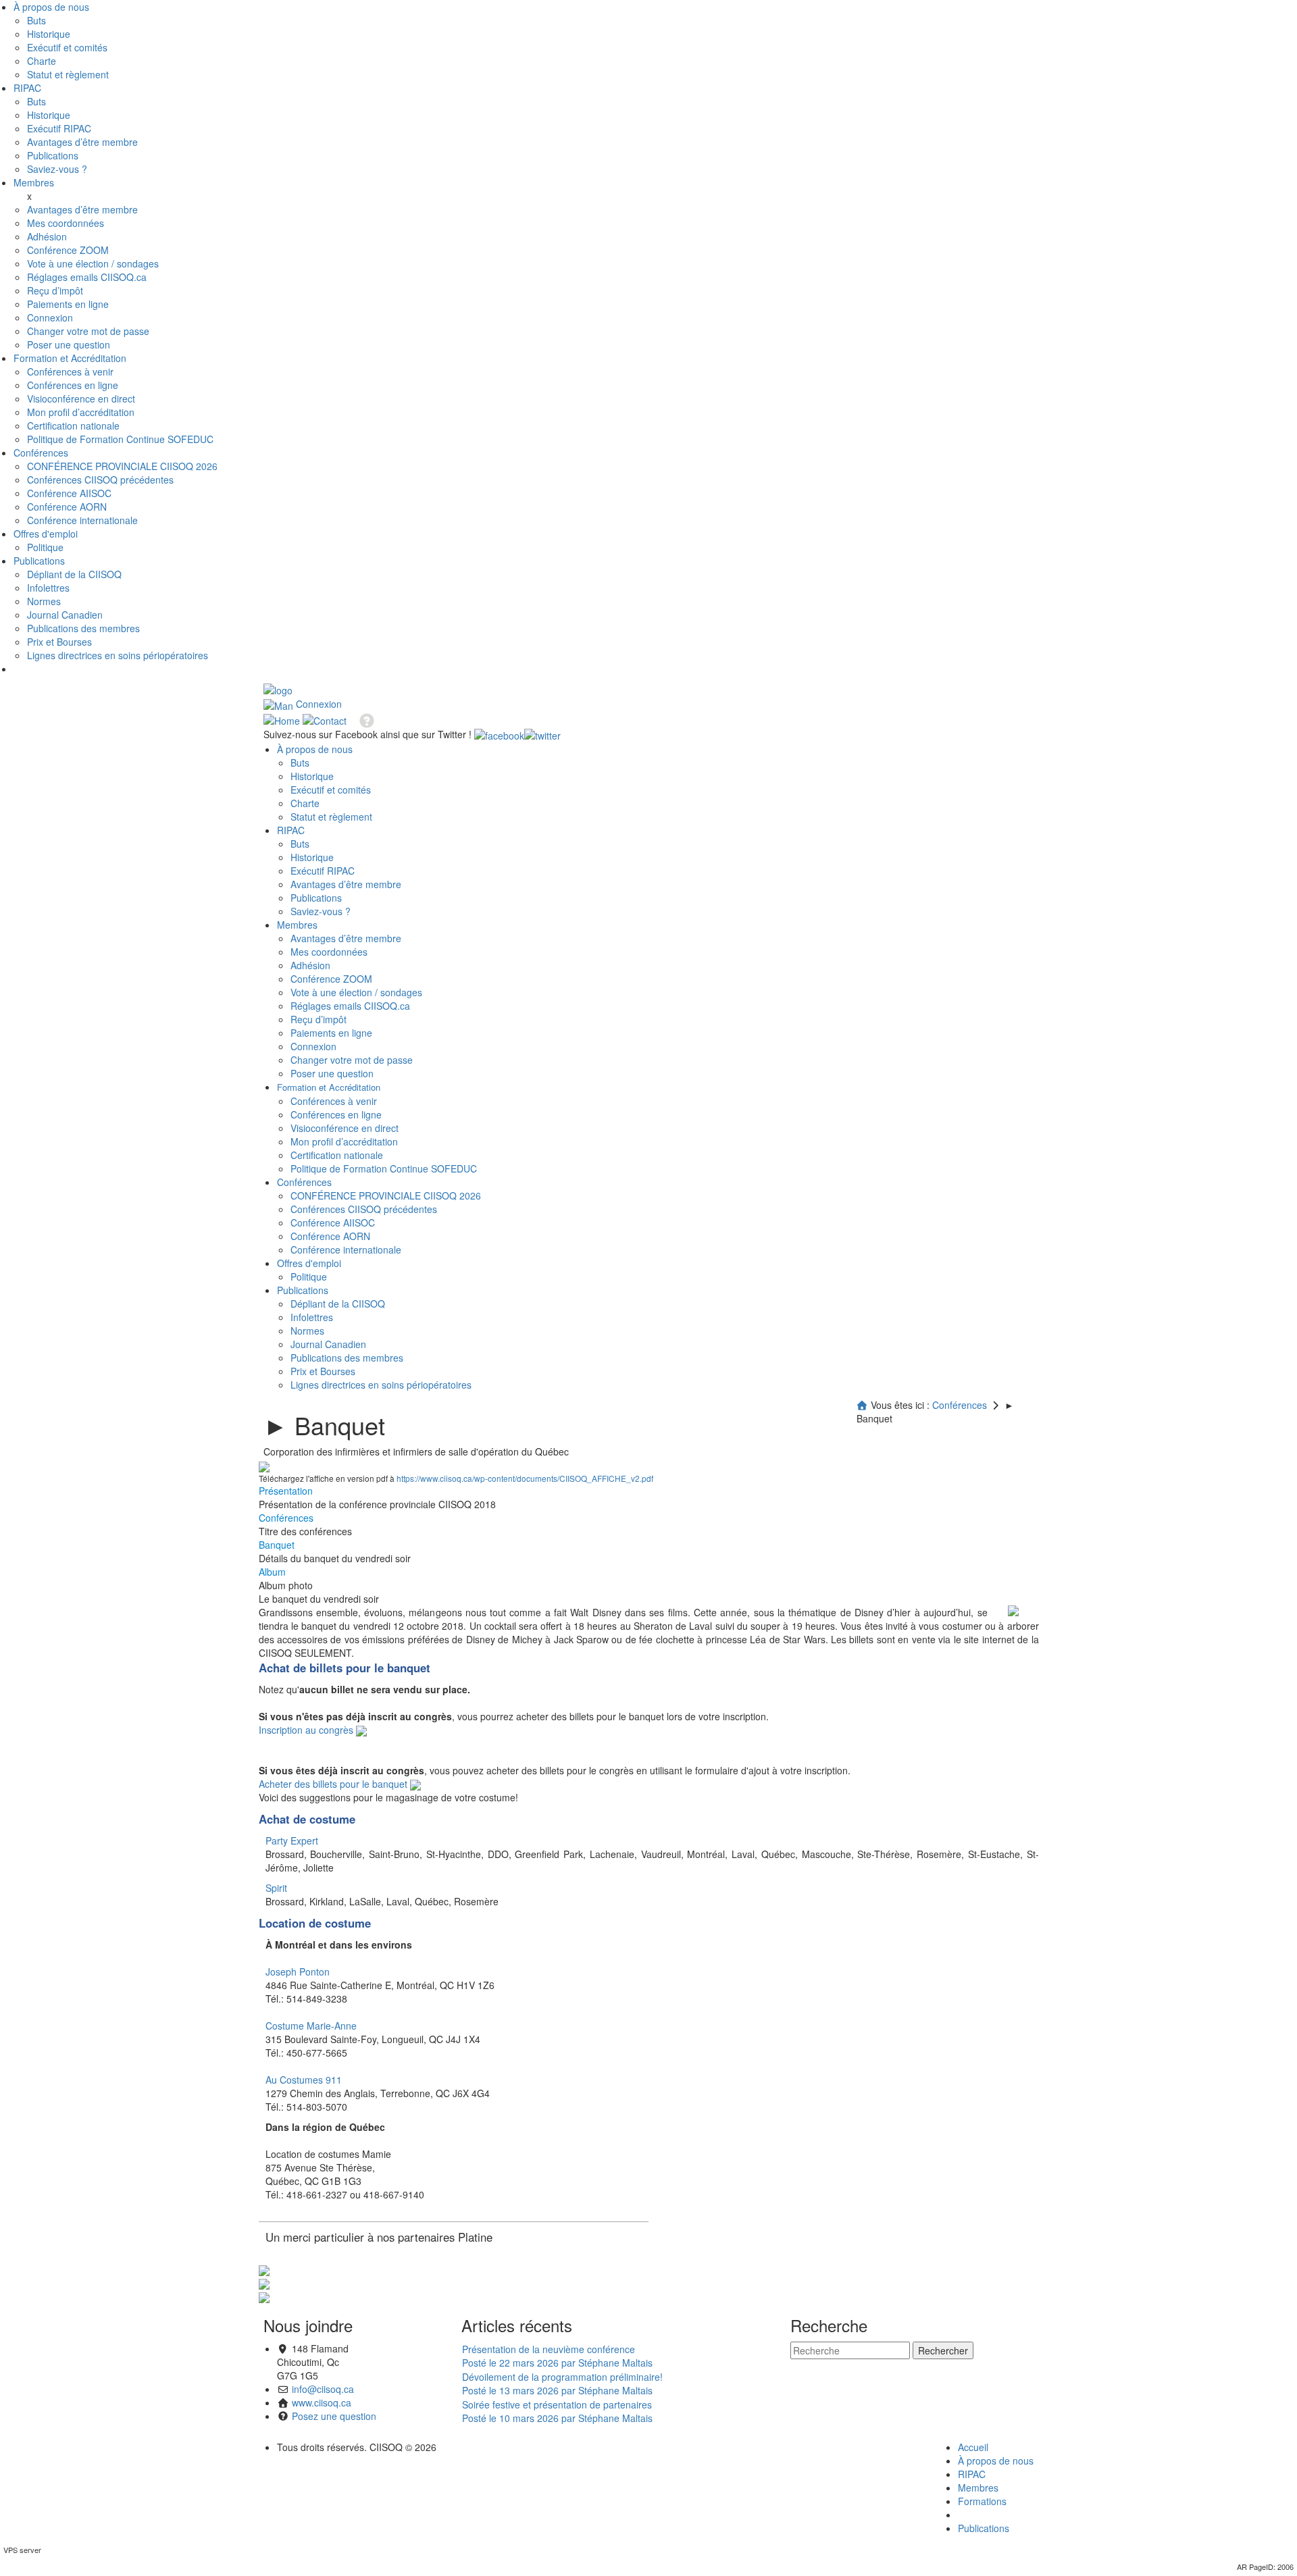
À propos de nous (51, 7)
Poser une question (69, 344)
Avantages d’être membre (82, 142)
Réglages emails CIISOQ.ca (87, 277)
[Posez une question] (362, 719)
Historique (49, 34)
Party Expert (292, 1840)
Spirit (276, 1888)
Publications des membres (83, 628)
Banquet (277, 1545)
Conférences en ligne (73, 385)
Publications (53, 155)
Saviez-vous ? (57, 169)
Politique (45, 547)
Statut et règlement (68, 74)
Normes (44, 601)
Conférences (41, 453)
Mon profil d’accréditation (81, 412)
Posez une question (334, 2416)
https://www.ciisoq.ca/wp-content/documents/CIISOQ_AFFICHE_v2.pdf (525, 1478)
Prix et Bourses (59, 642)
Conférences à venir (70, 371)
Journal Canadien (65, 615)
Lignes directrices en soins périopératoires (118, 655)
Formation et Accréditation (70, 358)
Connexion (50, 317)
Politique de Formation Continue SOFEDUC (120, 439)
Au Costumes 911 (304, 2080)
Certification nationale (73, 426)
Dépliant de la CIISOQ (74, 574)
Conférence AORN (67, 507)
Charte (42, 61)
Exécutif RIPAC (59, 128)
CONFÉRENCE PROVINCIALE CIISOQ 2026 (122, 466)
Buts (36, 20)
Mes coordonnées (66, 223)
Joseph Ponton (298, 1972)
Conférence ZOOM (68, 250)
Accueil (973, 2447)
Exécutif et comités (67, 47)
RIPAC (27, 88)
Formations (982, 2501)
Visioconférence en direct (81, 398)
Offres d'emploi (46, 534)
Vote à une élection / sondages (93, 263)
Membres (34, 182)
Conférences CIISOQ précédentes (100, 480)
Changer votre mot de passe (88, 331)
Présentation (286, 1491)
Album (272, 1572)
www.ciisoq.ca (322, 2402)
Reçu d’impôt (55, 290)
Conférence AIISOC (69, 493)
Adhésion (47, 236)
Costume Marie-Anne (311, 2026)
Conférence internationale (82, 520)
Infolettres (48, 588)
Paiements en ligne (68, 304)
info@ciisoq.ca (323, 2389)
